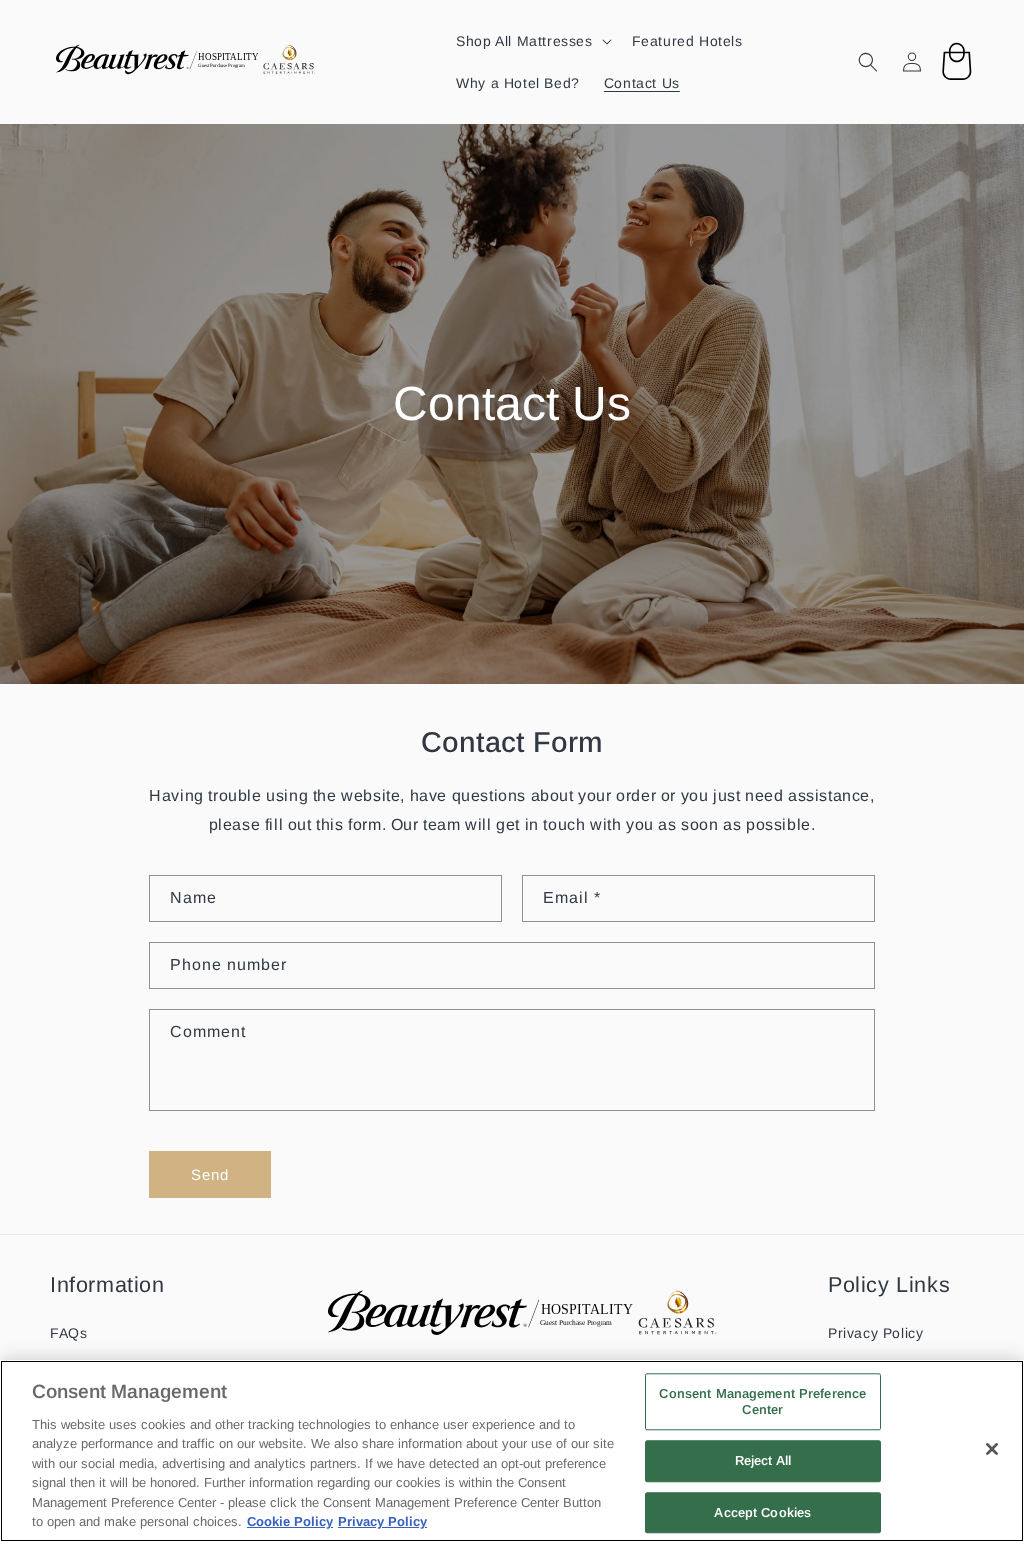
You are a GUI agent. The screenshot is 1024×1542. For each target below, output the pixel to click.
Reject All (763, 1460)
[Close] (992, 1449)
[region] (512, 1451)
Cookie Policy (290, 1521)
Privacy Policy (875, 1333)
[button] (531, 41)
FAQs (68, 1333)
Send (210, 1174)
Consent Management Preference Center (762, 1401)
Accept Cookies (762, 1512)
